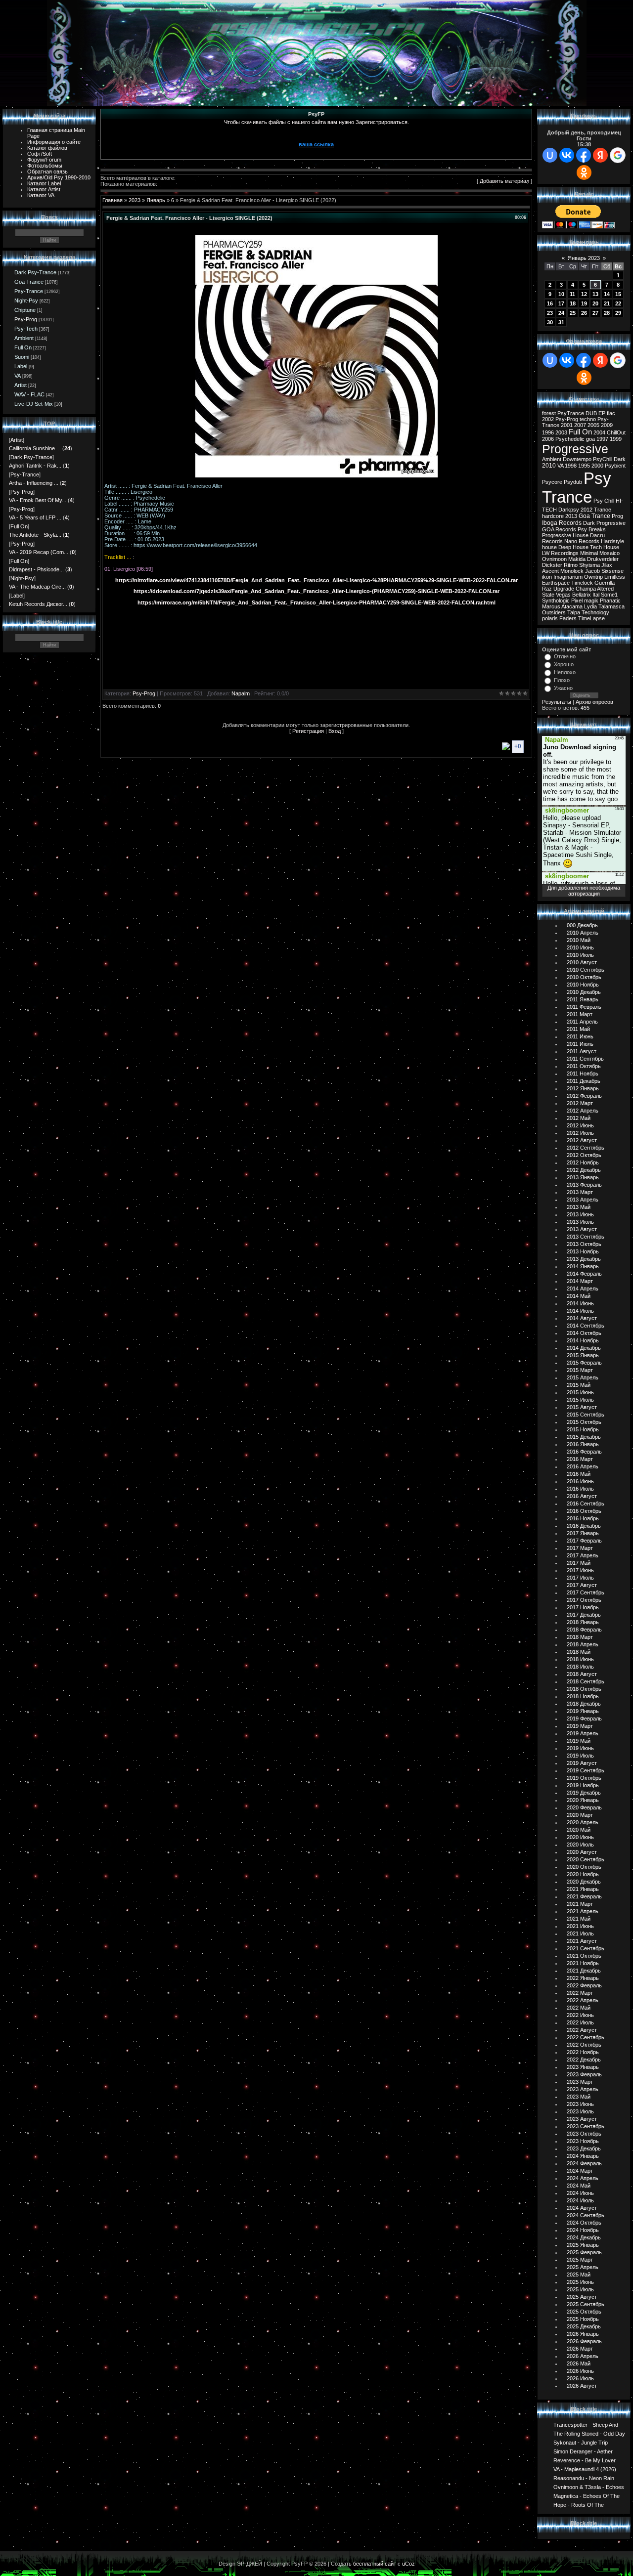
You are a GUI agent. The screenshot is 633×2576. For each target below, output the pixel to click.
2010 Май (579, 940)
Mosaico (610, 553)
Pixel (577, 601)
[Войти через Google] (618, 155)
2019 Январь (583, 1711)
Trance (603, 510)
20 (595, 303)
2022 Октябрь (584, 2045)
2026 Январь (583, 2334)
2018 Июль (580, 1667)
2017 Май (579, 1563)
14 (607, 294)
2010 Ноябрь (583, 985)
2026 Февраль (584, 2341)
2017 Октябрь (584, 1600)
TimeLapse (591, 618)
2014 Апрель (583, 1288)
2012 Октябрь (584, 1155)
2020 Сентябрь (586, 1859)
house (549, 547)
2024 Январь (583, 2156)
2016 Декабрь (584, 1526)
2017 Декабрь (584, 1615)
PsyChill (603, 459)
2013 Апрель (583, 1200)
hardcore (553, 516)
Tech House (605, 547)
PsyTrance (571, 413)
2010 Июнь (580, 947)
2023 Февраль (584, 2074)
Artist (21, 385)
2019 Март (580, 1726)
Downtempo (577, 459)
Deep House (573, 547)
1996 (548, 432)
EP (602, 413)
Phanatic (610, 601)
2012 (587, 510)
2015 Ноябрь (583, 1429)
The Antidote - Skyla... (35, 535)
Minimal (589, 553)
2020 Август (582, 1852)
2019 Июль (580, 1756)
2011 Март (580, 1014)
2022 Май (579, 2008)
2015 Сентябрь (586, 1415)
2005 (593, 425)
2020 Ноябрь (583, 1874)
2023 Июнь (580, 2104)
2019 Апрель (583, 1733)
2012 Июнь (580, 1125)
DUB (591, 413)
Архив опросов (594, 702)
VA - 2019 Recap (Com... (39, 552)
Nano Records (582, 541)
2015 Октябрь (584, 1422)
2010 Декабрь (584, 992)
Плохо (562, 680)
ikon (547, 577)
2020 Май (579, 1830)
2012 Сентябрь (586, 1148)
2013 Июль (580, 1222)
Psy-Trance (29, 291)
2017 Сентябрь (586, 1592)
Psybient (615, 466)
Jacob (592, 571)
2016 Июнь (580, 1481)
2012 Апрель (583, 1111)
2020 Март (580, 1815)
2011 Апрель (582, 1022)
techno (588, 419)
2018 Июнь (580, 1659)
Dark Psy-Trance (35, 272)
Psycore (552, 482)
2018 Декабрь (584, 1704)
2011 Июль (580, 1044)
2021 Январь (583, 1889)
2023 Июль (580, 2111)
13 (595, 294)
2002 (548, 419)
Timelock (582, 583)
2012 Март (580, 1103)
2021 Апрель (583, 1911)
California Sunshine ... (35, 448)
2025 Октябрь (584, 2312)
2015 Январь (583, 1355)
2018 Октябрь (584, 1689)
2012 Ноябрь (583, 1162)
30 (550, 322)
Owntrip (593, 577)
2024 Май (579, 2186)
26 (584, 313)
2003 (561, 432)
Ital (596, 595)
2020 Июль (580, 1845)
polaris (550, 618)
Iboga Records (562, 523)
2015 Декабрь (584, 1437)
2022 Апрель (583, 2000)
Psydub (573, 482)
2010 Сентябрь (586, 970)
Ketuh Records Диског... (38, 604)
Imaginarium (568, 577)
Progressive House (565, 535)
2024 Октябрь (584, 2223)
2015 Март (580, 1370)
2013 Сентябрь (586, 1237)
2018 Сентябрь (586, 1681)
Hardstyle (612, 541)
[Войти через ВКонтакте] (567, 155)
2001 (567, 425)
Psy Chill (604, 501)
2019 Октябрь (584, 1778)
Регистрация (308, 731)
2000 (597, 466)
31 (561, 322)
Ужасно (563, 688)
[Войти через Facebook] (584, 155)
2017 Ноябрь (583, 1607)
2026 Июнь (580, 2371)
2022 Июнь (580, 2015)
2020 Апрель (583, 1822)
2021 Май (579, 1919)
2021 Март (580, 1904)
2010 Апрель (583, 933)
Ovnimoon (554, 559)
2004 (599, 432)
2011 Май (578, 1029)
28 (607, 313)
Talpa (574, 612)
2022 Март (580, 1993)
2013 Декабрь (584, 1259)
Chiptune (25, 310)
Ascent (550, 571)
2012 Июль (580, 1133)
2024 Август (582, 2208)
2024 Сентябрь (586, 2215)
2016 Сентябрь (586, 1503)
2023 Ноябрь (583, 2141)
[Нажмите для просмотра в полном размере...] (316, 475)
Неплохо (565, 672)
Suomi (22, 357)
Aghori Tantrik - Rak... (35, 466)
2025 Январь (583, 2245)
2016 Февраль (584, 1452)
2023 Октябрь (584, 2134)
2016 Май (579, 1474)
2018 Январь (583, 1622)
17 (561, 303)
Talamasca (611, 606)
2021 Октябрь (584, 1956)
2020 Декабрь (584, 1882)
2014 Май (579, 1296)
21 (607, 303)
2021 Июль (580, 1933)
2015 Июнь (580, 1392)
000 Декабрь (582, 925)
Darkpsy (569, 510)
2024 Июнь (580, 2193)
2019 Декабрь (584, 1793)
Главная (113, 200)
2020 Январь (583, 1800)
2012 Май (579, 1118)
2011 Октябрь (584, 1066)
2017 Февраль (584, 1541)
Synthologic (556, 601)
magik (591, 601)
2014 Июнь (580, 1303)
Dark (620, 459)
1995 (584, 466)
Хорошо (564, 664)
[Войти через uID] (550, 155)
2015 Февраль (584, 1363)
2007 (580, 425)
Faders (568, 618)
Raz (547, 589)
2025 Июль (580, 2289)
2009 (607, 425)
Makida (577, 559)
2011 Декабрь (584, 1081)
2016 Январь (583, 1444)
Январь (156, 200)
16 (550, 303)
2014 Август (582, 1318)
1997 (602, 439)
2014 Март (580, 1281)
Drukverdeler (603, 559)
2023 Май (579, 2097)
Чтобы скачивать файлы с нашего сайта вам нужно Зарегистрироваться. (316, 122)
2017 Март (580, 1548)
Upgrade (564, 589)
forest (549, 413)
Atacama (572, 606)
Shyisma (589, 565)
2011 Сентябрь (585, 1059)
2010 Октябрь (584, 977)
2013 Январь (583, 1177)
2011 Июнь (580, 1036)
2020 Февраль (584, 1807)
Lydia (590, 606)
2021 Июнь (580, 1926)
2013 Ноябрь (583, 1251)
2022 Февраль (584, 1985)
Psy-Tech (26, 329)
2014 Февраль (584, 1274)
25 (573, 313)
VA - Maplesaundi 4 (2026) (585, 2469)
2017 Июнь (580, 1570)
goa (590, 439)
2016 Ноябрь (583, 1518)
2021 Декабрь (584, 1971)
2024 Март (580, 2171)
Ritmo (571, 565)
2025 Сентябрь (586, 2304)
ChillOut (616, 432)
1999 (616, 439)
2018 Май (579, 1652)
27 (595, 313)
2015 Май (579, 1385)
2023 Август (582, 2119)
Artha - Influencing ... (34, 483)
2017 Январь (583, 1533)
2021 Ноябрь (583, 1963)
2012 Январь (583, 1088)
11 (572, 294)
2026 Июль (580, 2378)
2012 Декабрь (584, 1170)
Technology (595, 612)
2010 (549, 466)
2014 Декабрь (584, 1348)
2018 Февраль (584, 1630)
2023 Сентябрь (586, 2126)
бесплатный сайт (375, 2564)
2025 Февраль (584, 2252)
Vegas (563, 595)
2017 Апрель (583, 1555)
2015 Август (582, 1407)
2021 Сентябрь (586, 1948)
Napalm (241, 693)
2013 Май (579, 1207)
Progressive (575, 449)
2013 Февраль (584, 1185)
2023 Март (580, 2082)
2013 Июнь (580, 1214)
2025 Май (579, 2275)
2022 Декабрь (584, 2060)
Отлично (565, 656)
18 (573, 303)
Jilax (607, 565)
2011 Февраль (584, 1007)
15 (618, 294)
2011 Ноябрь (583, 1073)
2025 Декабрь (584, 2326)
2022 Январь (583, 1978)
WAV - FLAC (29, 394)
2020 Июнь (580, 1837)
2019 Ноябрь (583, 1785)
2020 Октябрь (584, 1867)
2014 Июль (580, 1311)
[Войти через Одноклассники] (584, 172)
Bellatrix (582, 595)
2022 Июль (580, 2022)
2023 (135, 200)
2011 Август (582, 1051)
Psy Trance (577, 488)
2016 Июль (580, 1489)
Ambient (24, 338)
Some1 (609, 595)
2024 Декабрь (584, 2237)
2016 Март (580, 1459)
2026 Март (580, 2349)
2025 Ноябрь (583, 2319)
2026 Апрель (583, 2356)
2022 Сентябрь (586, 2037)
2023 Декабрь (584, 2148)
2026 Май (579, 2363)
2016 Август (582, 1496)
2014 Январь (583, 1266)
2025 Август (582, 2297)
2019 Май (579, 1741)
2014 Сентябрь (586, 1326)
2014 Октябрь (584, 1333)
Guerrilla (605, 583)
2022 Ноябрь (583, 2052)
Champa (586, 589)
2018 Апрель (583, 1644)
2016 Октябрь (584, 1511)
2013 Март (580, 1192)
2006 (548, 439)
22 (618, 303)
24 (561, 313)
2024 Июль (580, 2200)
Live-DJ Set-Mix (34, 404)
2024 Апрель (583, 2178)
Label (21, 366)
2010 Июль (580, 955)
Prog (617, 516)
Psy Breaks (592, 529)
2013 (571, 516)
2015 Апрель (583, 1377)
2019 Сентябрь (586, 1770)
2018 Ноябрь (583, 1696)
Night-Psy (26, 301)
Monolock (572, 571)
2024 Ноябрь (583, 2230)
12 (584, 294)
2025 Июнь (580, 2282)
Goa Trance (29, 282)
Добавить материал (504, 181)
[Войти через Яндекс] (600, 155)
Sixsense (612, 571)
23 (550, 313)
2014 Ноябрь (583, 1340)
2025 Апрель (583, 2267)
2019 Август (582, 1763)
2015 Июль (580, 1400)
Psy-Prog (26, 319)
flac (611, 413)
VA (18, 376)
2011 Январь (583, 999)
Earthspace (556, 583)
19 (584, 303)
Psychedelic (570, 439)
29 (618, 313)
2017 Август (582, 1585)
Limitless (615, 577)
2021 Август (582, 1941)
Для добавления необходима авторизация (584, 891)
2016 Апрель (583, 1466)
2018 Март (580, 1637)
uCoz (408, 2564)
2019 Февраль (584, 1718)
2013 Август (582, 1229)
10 (561, 294)
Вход (335, 731)
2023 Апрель (583, 2089)
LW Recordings (560, 553)
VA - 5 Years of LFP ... (35, 517)
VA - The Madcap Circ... (37, 587)
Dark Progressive (604, 523)
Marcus (551, 606)
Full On (23, 347)
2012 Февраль (584, 1096)
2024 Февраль (584, 2163)
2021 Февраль (584, 1896)
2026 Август (582, 2386)
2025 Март (580, 2260)
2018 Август (582, 1674)
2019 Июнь (580, 1748)
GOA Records (559, 529)
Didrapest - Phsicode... (36, 569)
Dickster (552, 565)
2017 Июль (580, 1578)
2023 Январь (583, 2067)
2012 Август (582, 1140)
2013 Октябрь (584, 1244)
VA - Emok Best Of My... (38, 500)
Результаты (557, 702)
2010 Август (582, 962)
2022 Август (582, 2030)
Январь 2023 (584, 258)
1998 (571, 466)
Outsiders (554, 612)
